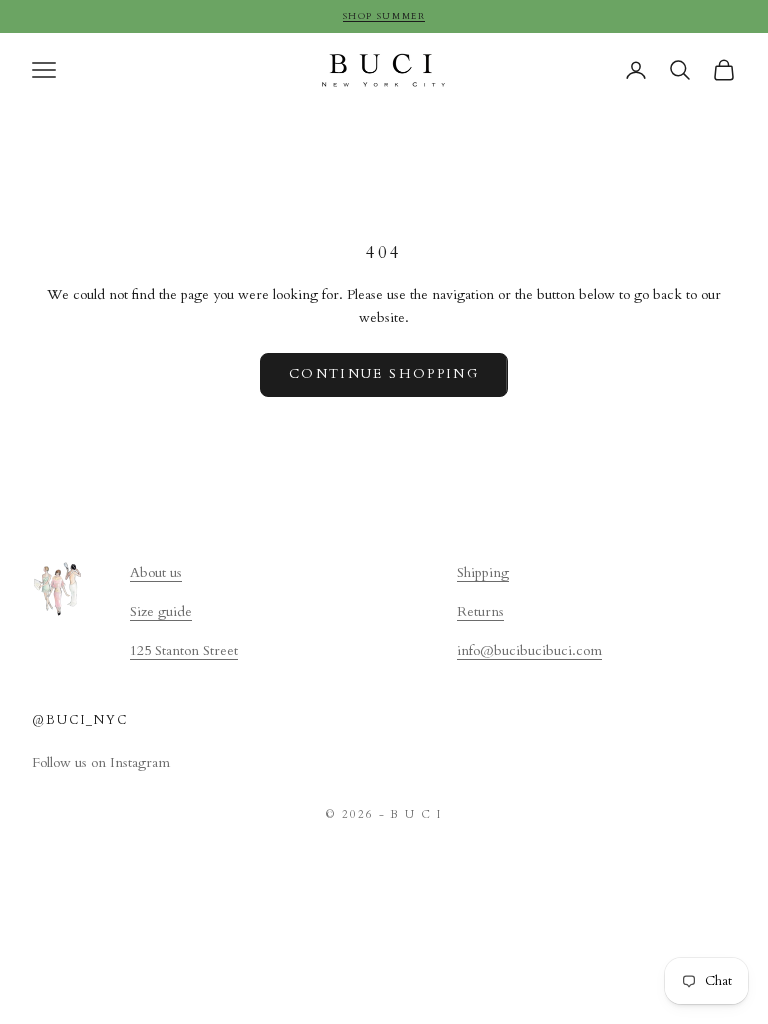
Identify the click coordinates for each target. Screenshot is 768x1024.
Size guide (161, 611)
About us (156, 572)
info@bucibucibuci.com (529, 650)
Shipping (483, 572)
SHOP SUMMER (384, 16)
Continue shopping (384, 374)
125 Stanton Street (184, 650)
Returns (480, 611)
